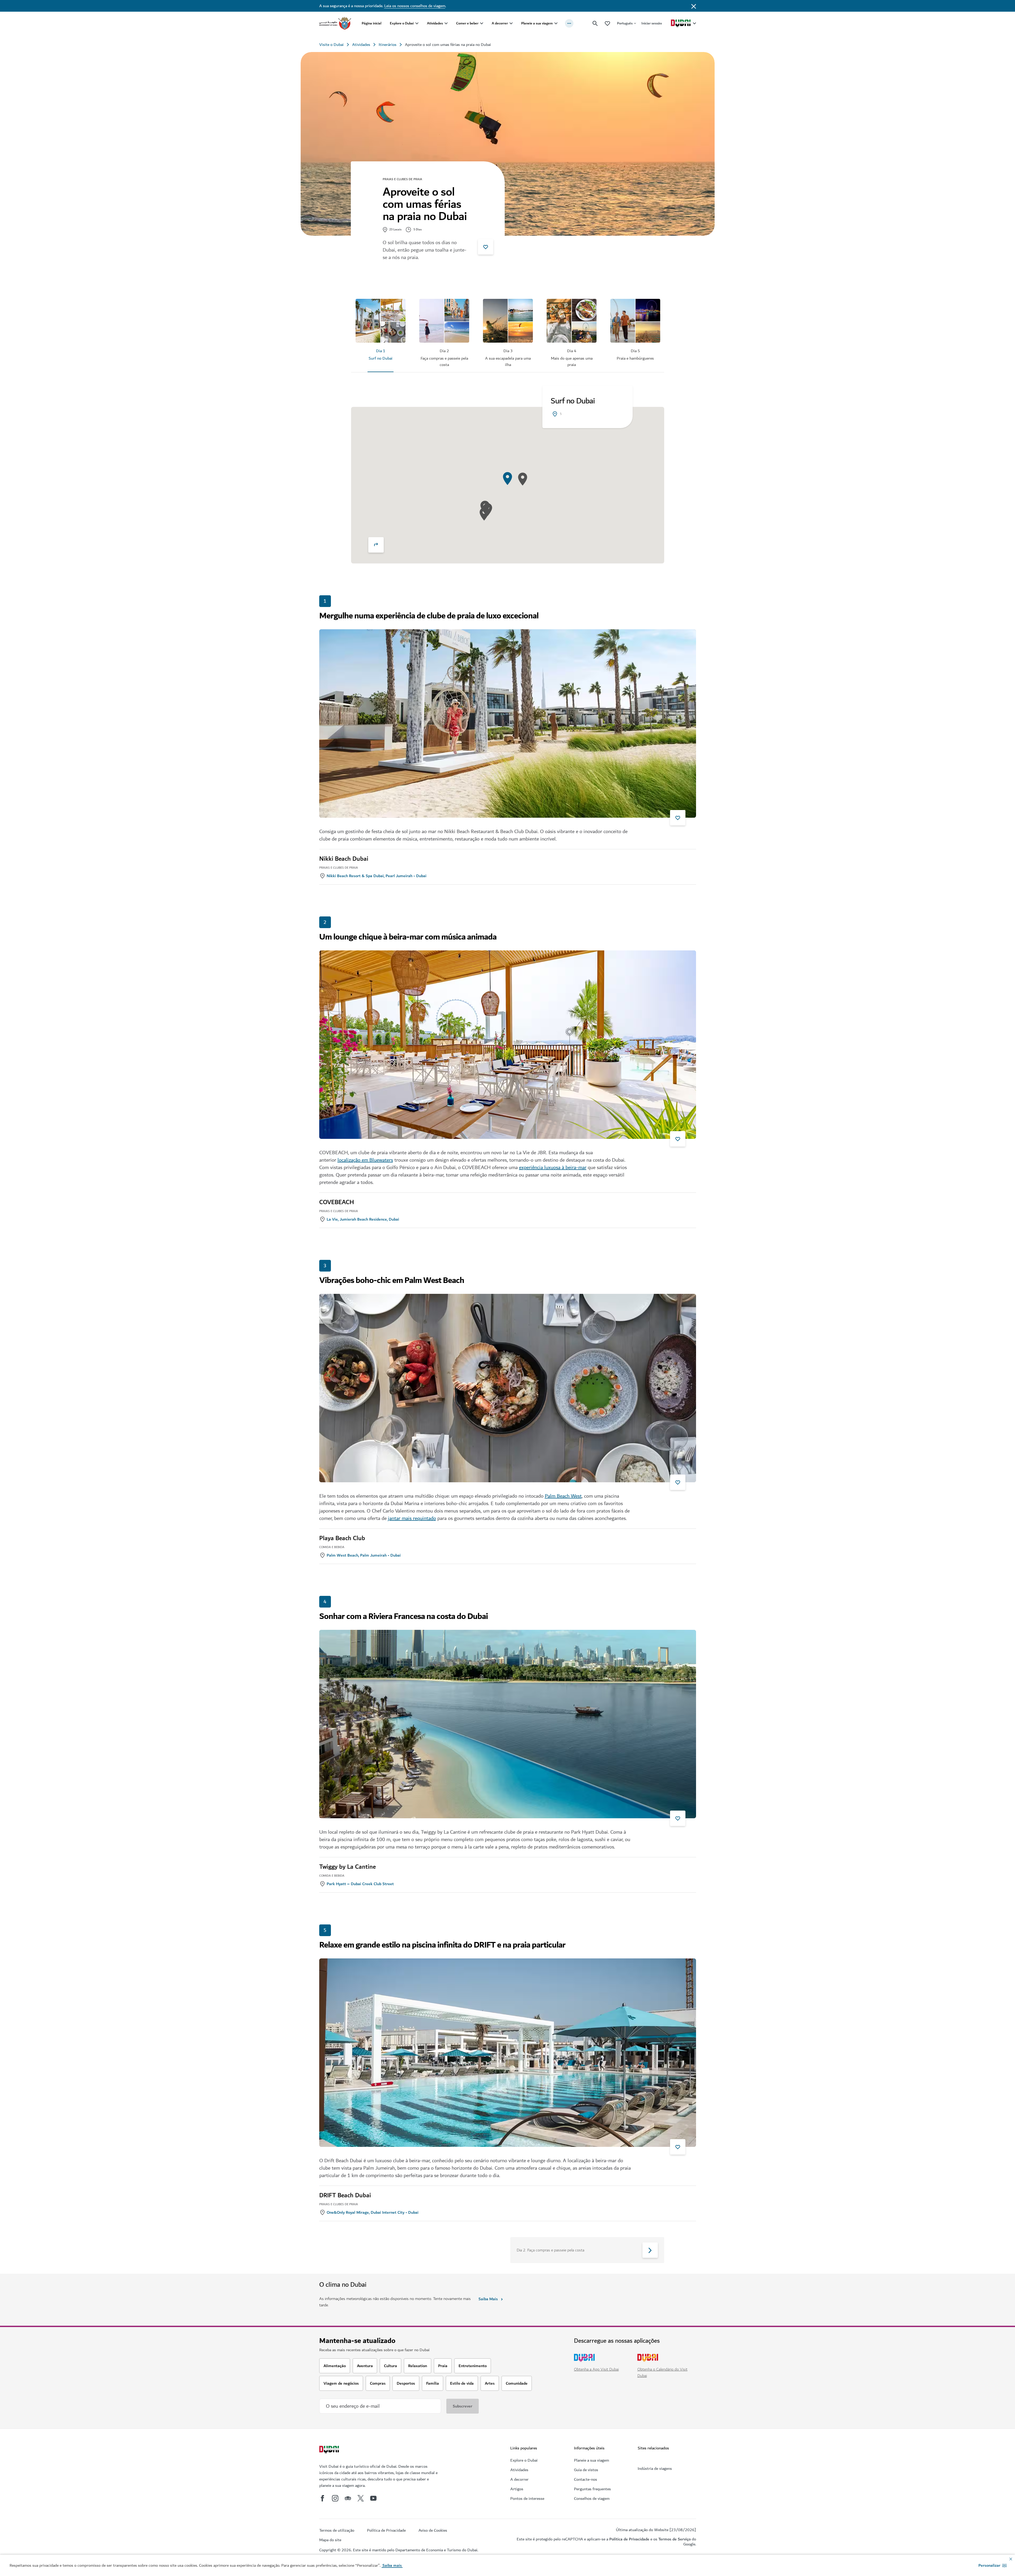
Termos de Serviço (675, 2539)
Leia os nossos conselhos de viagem (415, 6)
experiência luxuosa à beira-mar (553, 1168)
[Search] (595, 23)
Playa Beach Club (342, 1538)
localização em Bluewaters (365, 1160)
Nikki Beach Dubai (344, 859)
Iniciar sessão (652, 23)
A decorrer (500, 23)
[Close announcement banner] (694, 6)
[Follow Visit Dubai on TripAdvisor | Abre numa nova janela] (348, 2498)
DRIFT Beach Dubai (345, 2195)
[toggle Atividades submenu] (446, 23)
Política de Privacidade (629, 2539)
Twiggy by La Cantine (347, 1867)
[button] (992, 2565)
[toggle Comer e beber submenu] (482, 23)
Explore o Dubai (402, 23)
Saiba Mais (488, 2299)
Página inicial (372, 23)
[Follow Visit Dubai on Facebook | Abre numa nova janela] (322, 2498)
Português (625, 23)
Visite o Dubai (331, 45)
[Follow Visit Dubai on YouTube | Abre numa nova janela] (373, 2498)
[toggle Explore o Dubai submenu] (417, 23)
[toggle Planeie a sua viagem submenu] (556, 23)
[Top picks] (607, 23)
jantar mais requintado (412, 1518)
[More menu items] (569, 23)
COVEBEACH (337, 1202)
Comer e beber (467, 23)
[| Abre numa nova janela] (335, 2498)
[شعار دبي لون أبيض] (330, 2450)
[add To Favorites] (486, 247)
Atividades (435, 23)
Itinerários (388, 45)
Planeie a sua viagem (537, 23)
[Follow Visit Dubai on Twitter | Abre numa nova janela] (361, 2498)
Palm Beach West (563, 1496)
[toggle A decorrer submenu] (511, 23)
